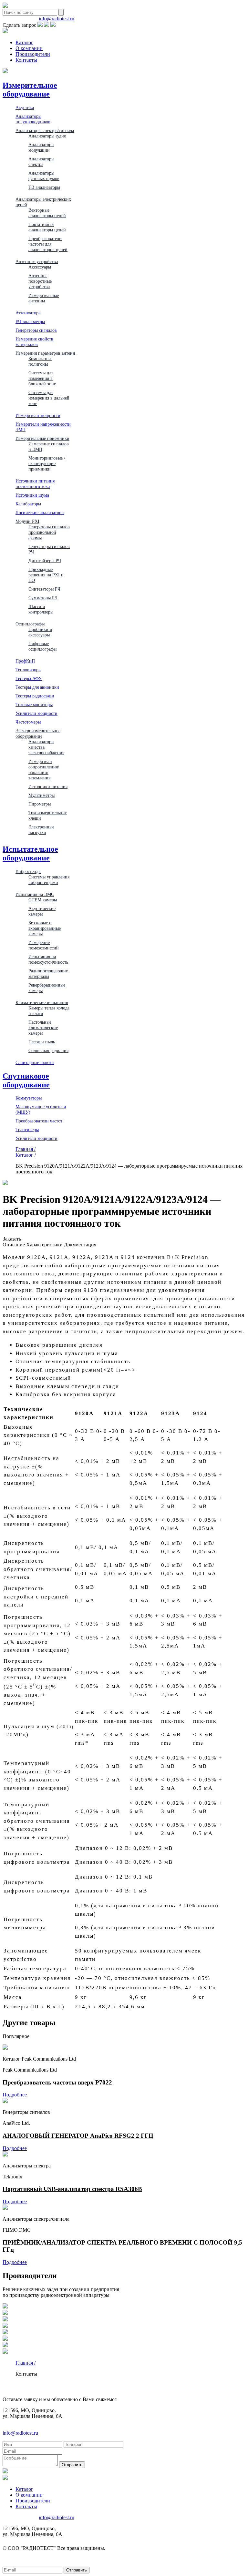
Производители (33, 54)
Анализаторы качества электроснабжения (46, 747)
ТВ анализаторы (44, 187)
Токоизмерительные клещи (48, 815)
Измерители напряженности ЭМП (43, 427)
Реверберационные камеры (47, 988)
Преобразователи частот (39, 1121)
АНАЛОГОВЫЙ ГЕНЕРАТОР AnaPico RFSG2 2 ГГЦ (78, 2136)
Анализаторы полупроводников (33, 119)
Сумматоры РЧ (43, 598)
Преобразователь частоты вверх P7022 (57, 2082)
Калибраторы (28, 504)
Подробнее (15, 2095)
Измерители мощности (38, 415)
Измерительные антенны (44, 298)
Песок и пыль (42, 1042)
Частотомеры (28, 722)
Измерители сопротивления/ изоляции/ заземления (44, 770)
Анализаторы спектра (41, 162)
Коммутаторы (29, 1098)
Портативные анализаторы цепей (47, 227)
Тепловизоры (28, 670)
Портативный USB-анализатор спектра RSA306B (72, 2189)
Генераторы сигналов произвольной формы (49, 532)
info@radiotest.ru (57, 19)
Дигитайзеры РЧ (45, 561)
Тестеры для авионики (37, 687)
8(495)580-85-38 (20, 19)
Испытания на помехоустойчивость (48, 959)
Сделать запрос (19, 25)
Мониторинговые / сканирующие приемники (47, 463)
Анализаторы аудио (47, 136)
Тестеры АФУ (29, 678)
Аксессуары (40, 267)
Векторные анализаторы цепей (47, 213)
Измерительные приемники (42, 438)
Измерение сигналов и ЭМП (49, 446)
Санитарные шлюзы (35, 1062)
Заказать (12, 1239)
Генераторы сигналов (36, 330)
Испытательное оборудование (30, 853)
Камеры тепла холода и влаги (49, 1011)
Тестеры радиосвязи (35, 696)
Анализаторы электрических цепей (43, 202)
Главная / (26, 1149)
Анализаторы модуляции (41, 147)
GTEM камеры (43, 900)
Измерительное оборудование (30, 90)
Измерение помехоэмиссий (44, 945)
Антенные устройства (37, 261)
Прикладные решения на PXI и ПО (46, 575)
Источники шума (32, 495)
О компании (29, 48)
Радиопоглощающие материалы (48, 974)
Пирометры (40, 804)
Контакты (26, 60)
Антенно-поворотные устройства (40, 281)
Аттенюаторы (28, 313)
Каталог (24, 42)
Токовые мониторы (34, 705)
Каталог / (26, 1155)
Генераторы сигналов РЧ (49, 549)
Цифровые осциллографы (42, 646)
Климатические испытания (42, 1002)
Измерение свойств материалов (34, 342)
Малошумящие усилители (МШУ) (41, 1109)
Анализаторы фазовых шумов (44, 176)
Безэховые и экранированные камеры (45, 928)
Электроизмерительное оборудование (38, 733)
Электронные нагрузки (41, 830)
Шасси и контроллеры (41, 609)
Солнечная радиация (48, 1050)
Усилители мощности (36, 713)
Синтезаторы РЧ (44, 589)
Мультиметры (41, 795)
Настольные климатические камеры (43, 1028)
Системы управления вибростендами (49, 880)
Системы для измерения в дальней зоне (49, 398)
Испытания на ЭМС (35, 894)
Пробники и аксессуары (40, 632)
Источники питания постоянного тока (35, 484)
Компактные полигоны (40, 361)
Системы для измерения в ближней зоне (42, 378)
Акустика (25, 107)
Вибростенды (28, 871)
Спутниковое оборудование (26, 1080)
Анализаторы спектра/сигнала (45, 130)
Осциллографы (30, 624)
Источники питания (48, 786)
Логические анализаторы (40, 512)
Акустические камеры (42, 911)
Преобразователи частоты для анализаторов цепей (48, 244)
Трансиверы (27, 1130)
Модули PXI (27, 521)
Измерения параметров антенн (45, 353)
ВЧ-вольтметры (30, 321)
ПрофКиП (25, 661)
